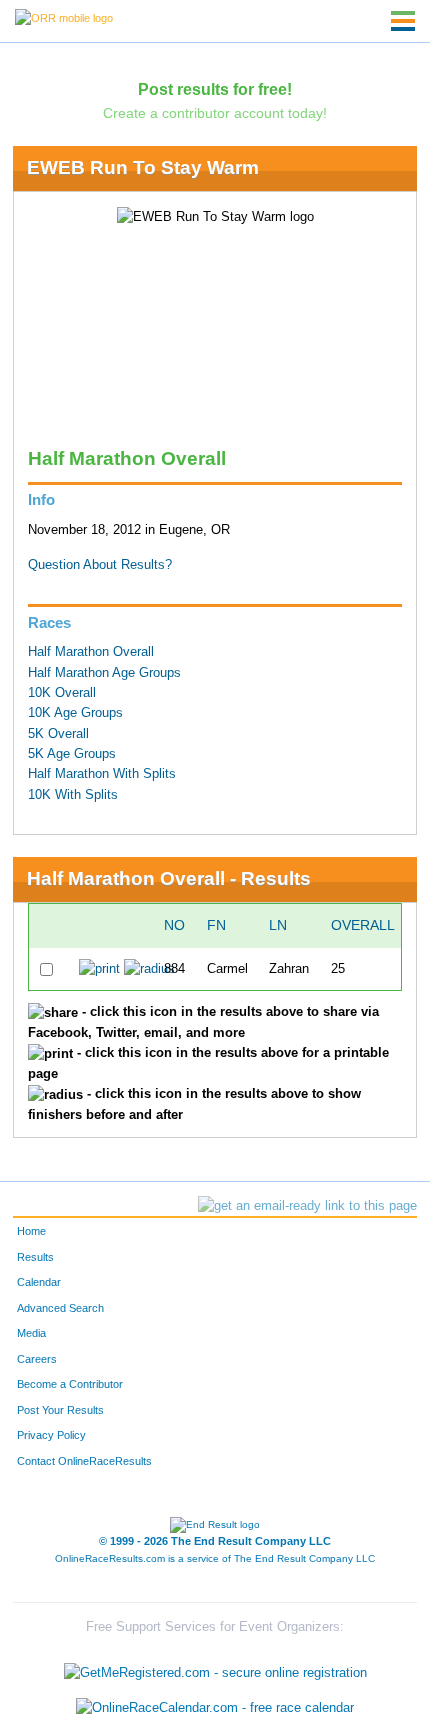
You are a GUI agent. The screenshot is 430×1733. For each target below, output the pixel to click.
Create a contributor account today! (215, 113)
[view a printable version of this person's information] (99, 969)
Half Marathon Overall (91, 652)
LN (278, 925)
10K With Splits (73, 795)
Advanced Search (60, 1308)
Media (31, 1333)
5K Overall (58, 734)
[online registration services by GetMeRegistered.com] (215, 1667)
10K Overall (62, 693)
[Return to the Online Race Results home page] (64, 17)
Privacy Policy (51, 1435)
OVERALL (363, 925)
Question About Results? (100, 565)
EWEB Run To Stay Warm (143, 167)
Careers (37, 1359)
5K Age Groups (72, 754)
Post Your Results (60, 1410)
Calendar (39, 1282)
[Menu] (403, 21)
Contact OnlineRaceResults (84, 1461)
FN (216, 925)
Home (31, 1231)
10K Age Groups (75, 713)
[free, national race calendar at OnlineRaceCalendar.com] (215, 1708)
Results (35, 1257)
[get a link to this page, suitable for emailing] (307, 1206)
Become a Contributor (70, 1384)
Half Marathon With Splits (102, 774)
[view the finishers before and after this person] (149, 969)
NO (174, 925)
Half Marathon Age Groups (104, 673)
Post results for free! (215, 89)
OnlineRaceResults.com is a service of (215, 1558)
